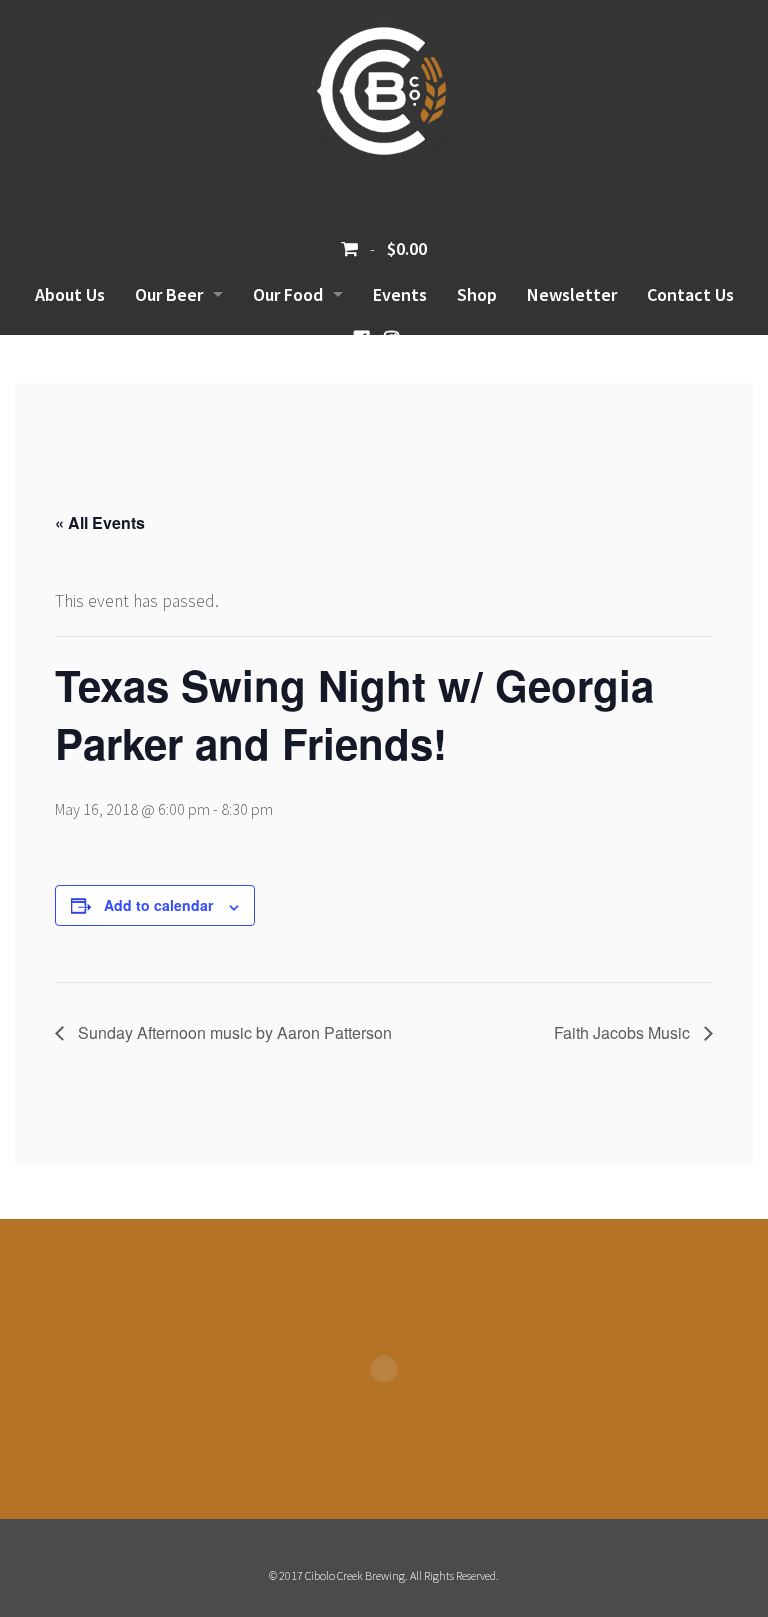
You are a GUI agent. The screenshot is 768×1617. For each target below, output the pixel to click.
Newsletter (572, 294)
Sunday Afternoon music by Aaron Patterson (233, 1032)
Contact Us (690, 294)
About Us (70, 294)
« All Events (100, 522)
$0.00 (405, 248)
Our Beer (169, 294)
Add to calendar (158, 905)
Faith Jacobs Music (624, 1032)
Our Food (288, 294)
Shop (477, 294)
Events (400, 294)
